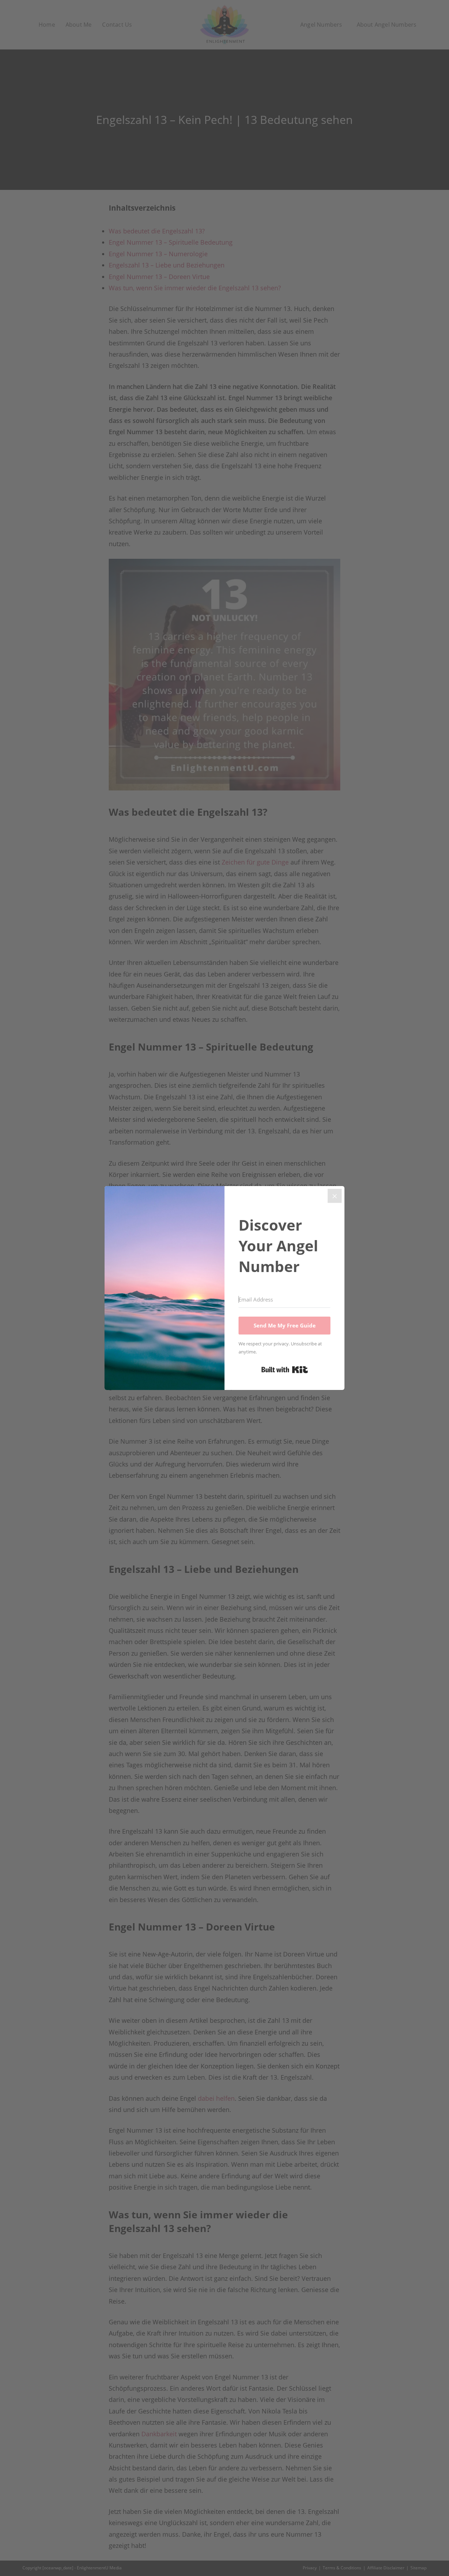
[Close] (335, 1196)
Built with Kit (285, 1370)
